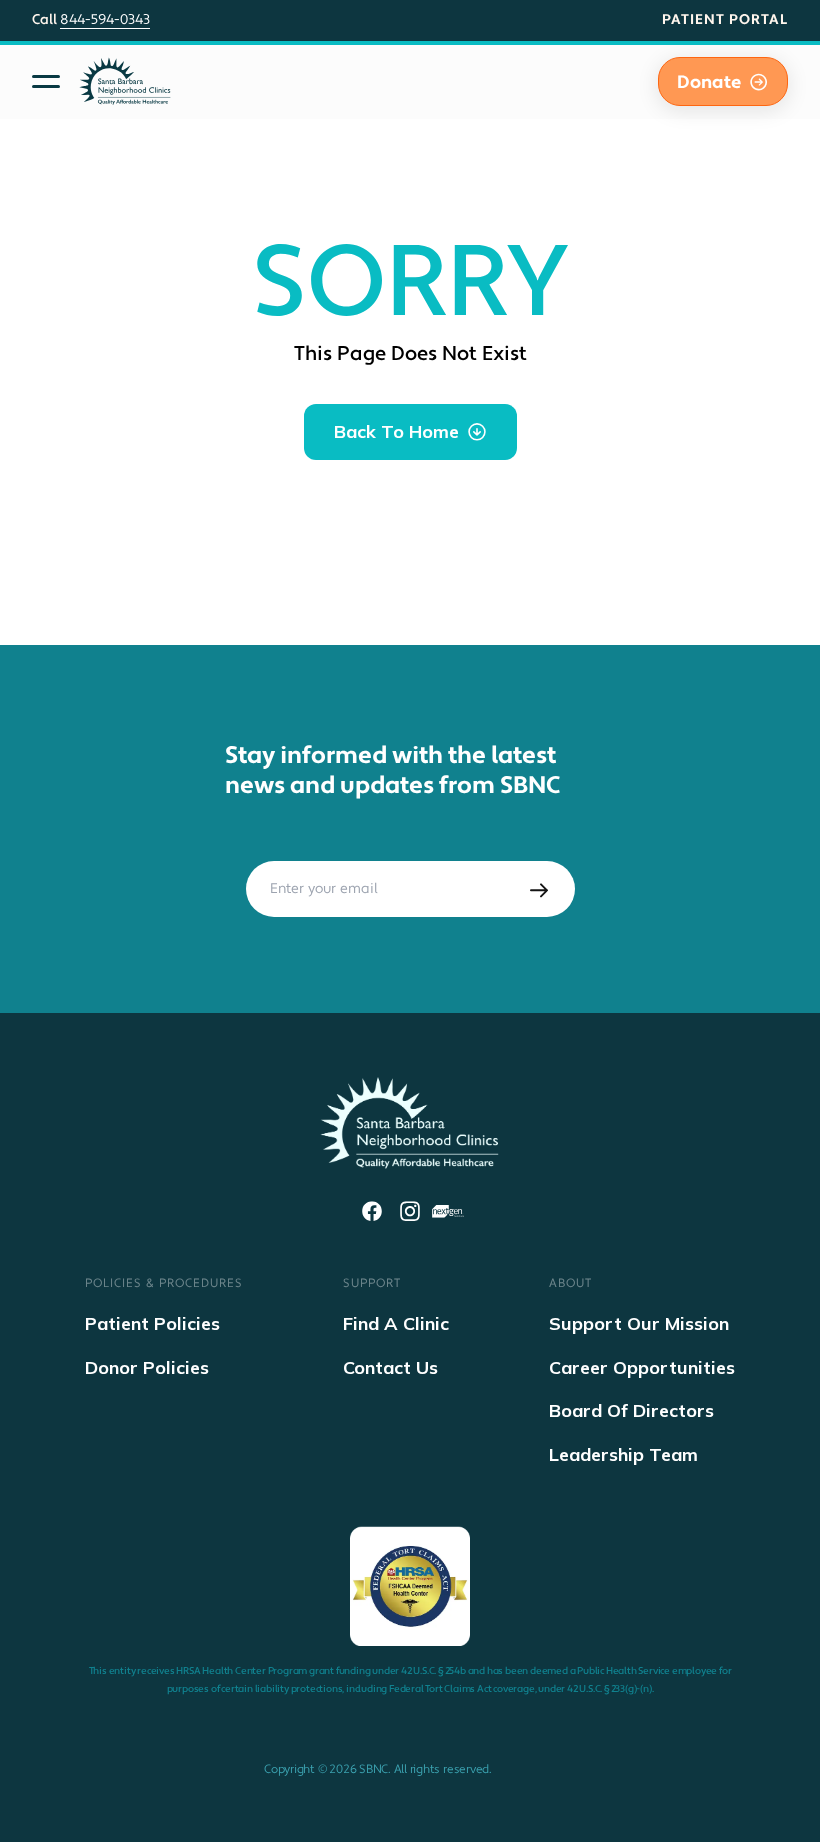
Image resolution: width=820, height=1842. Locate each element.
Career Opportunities (642, 1367)
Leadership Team (623, 1454)
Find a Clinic (396, 1323)
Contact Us (390, 1367)
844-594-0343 (105, 20)
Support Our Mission (639, 1323)
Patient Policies (152, 1323)
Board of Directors (631, 1410)
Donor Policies (147, 1367)
